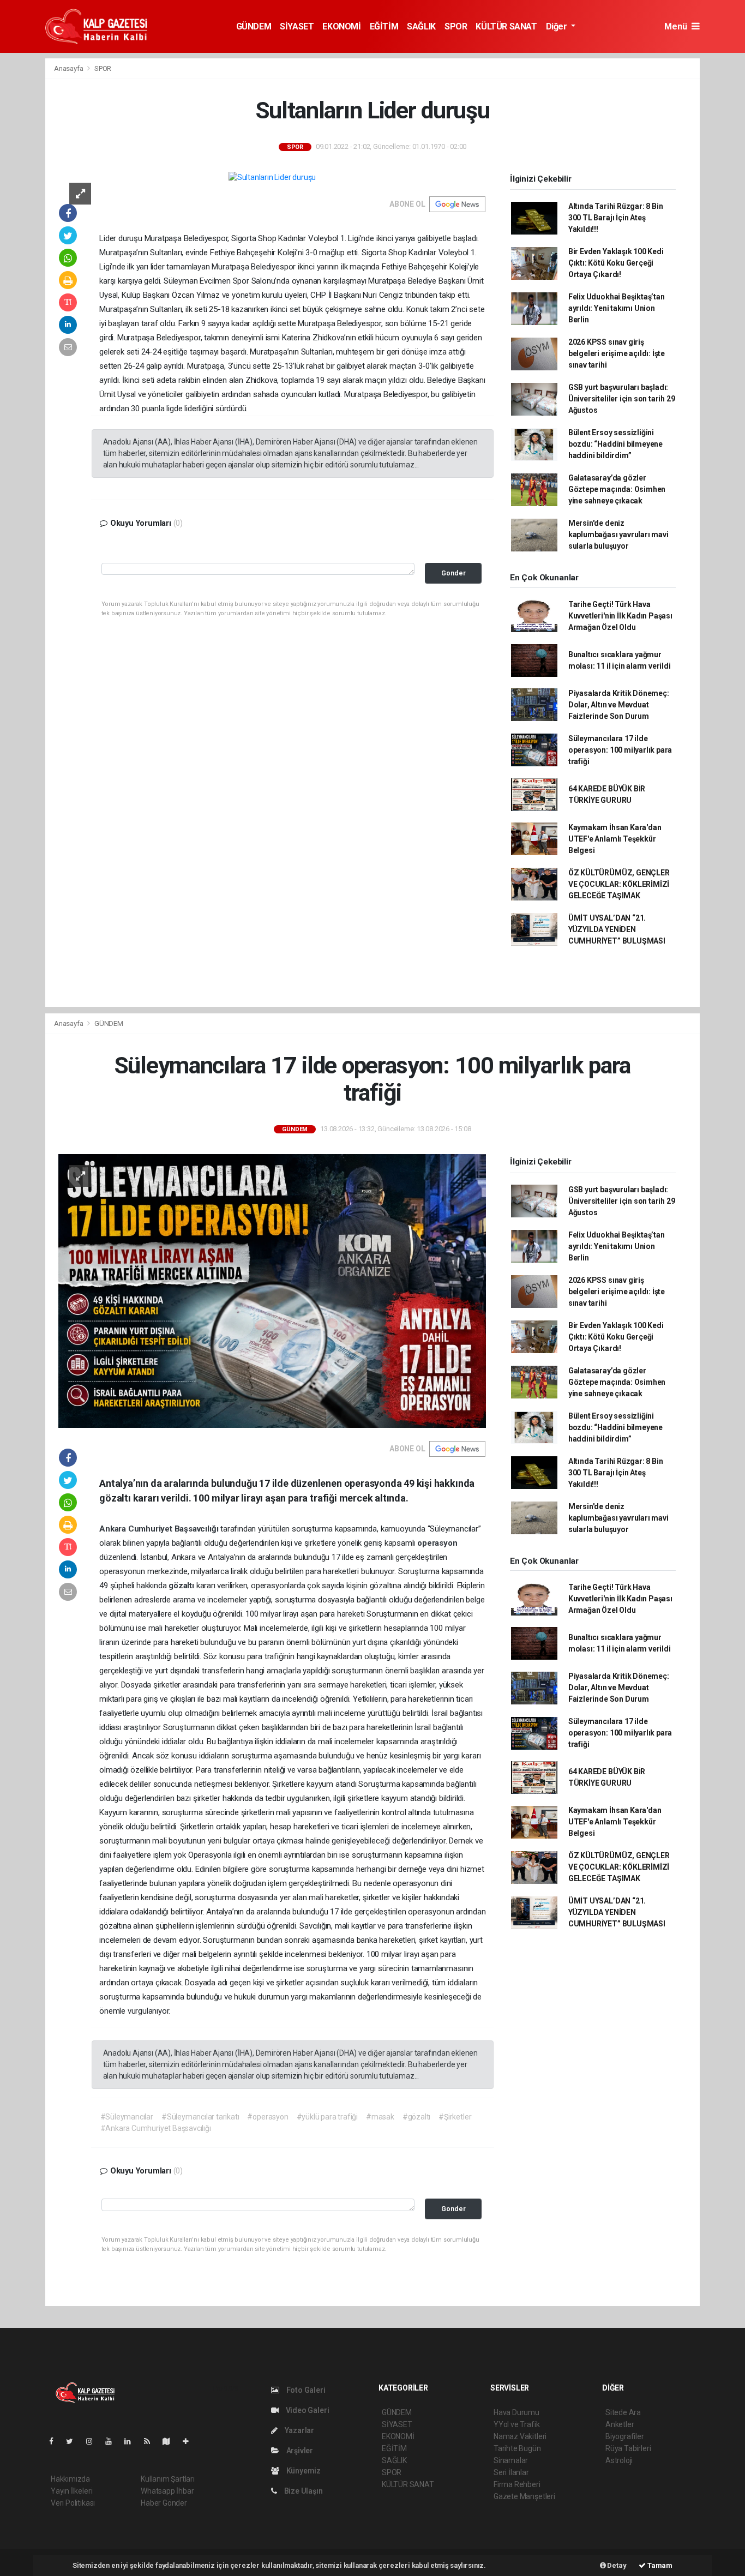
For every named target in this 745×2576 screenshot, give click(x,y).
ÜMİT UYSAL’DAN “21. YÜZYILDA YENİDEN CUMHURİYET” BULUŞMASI (617, 929)
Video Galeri (307, 2410)
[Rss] (151, 2441)
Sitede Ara (623, 2412)
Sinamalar (511, 2460)
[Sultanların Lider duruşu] (272, 177)
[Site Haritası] (171, 2441)
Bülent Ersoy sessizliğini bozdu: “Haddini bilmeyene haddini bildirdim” (615, 444)
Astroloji (619, 2460)
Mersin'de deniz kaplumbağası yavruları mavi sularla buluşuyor (618, 535)
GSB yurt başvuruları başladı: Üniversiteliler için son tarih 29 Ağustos (622, 399)
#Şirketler (455, 2117)
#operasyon (268, 2117)
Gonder (453, 573)
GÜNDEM (254, 26)
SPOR (456, 26)
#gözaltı (416, 2117)
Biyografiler (625, 2436)
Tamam (659, 2565)
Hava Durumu (516, 2412)
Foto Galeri (305, 2390)
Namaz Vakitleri (520, 2436)
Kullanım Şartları (168, 2479)
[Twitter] (74, 2441)
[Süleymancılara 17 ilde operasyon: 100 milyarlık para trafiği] (272, 1290)
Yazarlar (299, 2430)
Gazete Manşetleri (524, 2496)
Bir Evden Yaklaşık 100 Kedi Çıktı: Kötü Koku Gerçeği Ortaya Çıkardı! (616, 263)
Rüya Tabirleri (628, 2448)
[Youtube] (113, 2441)
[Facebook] (56, 2441)
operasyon (437, 1543)
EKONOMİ (341, 26)
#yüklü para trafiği (327, 2117)
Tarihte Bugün (517, 2448)
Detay (616, 2565)
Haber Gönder (164, 2503)
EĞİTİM (384, 26)
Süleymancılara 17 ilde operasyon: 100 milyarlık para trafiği (620, 750)
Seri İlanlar (511, 2472)
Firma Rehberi (517, 2484)
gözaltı (182, 1586)
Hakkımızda (70, 2479)
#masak (380, 2117)
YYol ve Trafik (516, 2424)
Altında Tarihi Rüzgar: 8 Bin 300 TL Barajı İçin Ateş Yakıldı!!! (616, 218)
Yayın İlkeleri (71, 2491)
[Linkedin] (132, 2441)
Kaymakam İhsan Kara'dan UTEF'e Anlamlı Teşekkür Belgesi (615, 839)
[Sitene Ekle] (190, 2441)
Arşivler (299, 2451)
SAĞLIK (421, 26)
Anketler (620, 2424)
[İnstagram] (94, 2441)
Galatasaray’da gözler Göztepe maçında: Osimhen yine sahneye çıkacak (617, 489)
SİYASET (297, 26)
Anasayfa (69, 68)
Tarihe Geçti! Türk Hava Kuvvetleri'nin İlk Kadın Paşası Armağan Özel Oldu (620, 616)
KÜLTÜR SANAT (506, 26)
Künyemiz (303, 2471)
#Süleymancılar (127, 2117)
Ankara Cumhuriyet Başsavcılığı (160, 1529)
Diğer (558, 26)
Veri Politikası (73, 2503)
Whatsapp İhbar (167, 2491)
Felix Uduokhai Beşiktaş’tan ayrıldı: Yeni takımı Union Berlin (617, 308)
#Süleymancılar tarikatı (200, 2117)
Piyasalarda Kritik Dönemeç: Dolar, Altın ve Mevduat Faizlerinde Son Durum (619, 705)
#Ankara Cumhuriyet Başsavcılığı (156, 2128)
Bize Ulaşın (303, 2491)
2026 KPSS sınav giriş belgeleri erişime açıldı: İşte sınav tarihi (617, 353)
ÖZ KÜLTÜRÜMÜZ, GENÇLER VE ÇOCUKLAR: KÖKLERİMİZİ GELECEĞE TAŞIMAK (619, 884)
